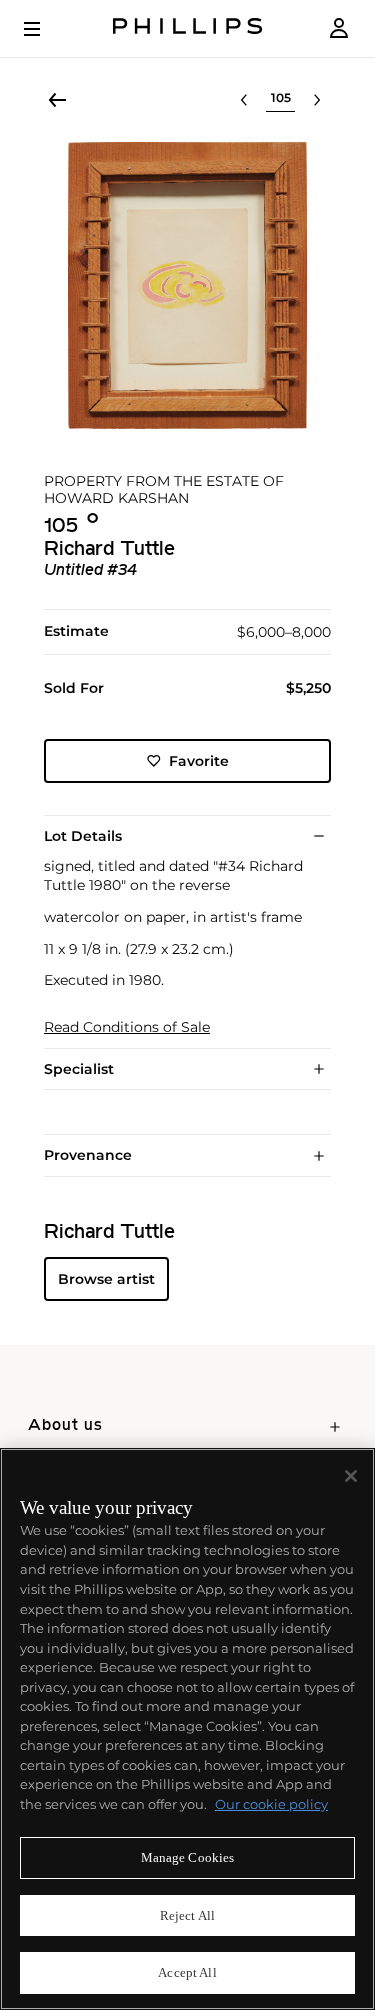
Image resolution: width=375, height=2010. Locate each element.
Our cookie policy (271, 1804)
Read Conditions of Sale (127, 1027)
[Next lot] (317, 100)
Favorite (199, 761)
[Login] (339, 28)
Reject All (187, 1915)
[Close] (351, 1476)
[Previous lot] (244, 100)
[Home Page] (188, 28)
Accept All (187, 1972)
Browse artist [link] (106, 1279)
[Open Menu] (46, 29)
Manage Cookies (188, 1857)
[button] (187, 285)
